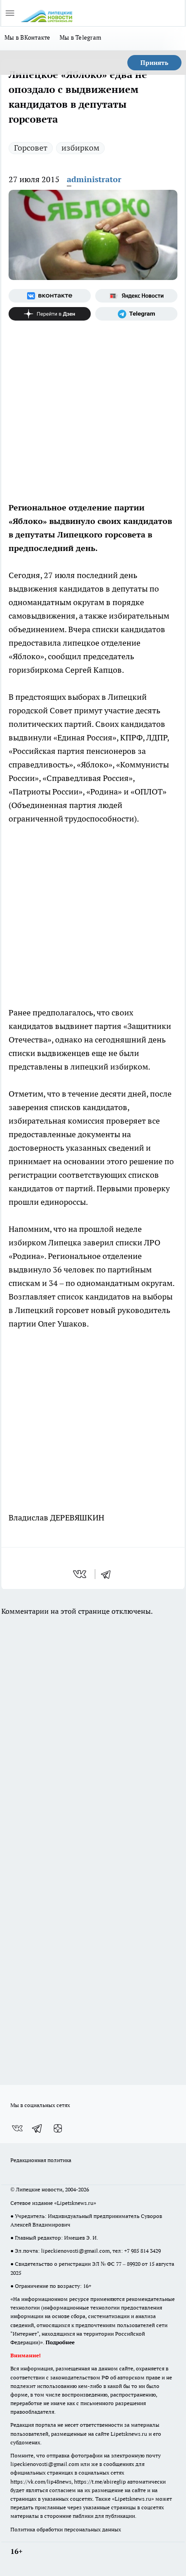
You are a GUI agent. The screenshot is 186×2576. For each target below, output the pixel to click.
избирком (80, 148)
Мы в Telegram (81, 37)
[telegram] (109, 1574)
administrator (94, 179)
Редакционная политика (41, 2160)
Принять (154, 63)
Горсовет (31, 148)
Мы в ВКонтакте (28, 37)
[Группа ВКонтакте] (50, 296)
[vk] (81, 1574)
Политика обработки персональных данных (66, 2529)
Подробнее (60, 2342)
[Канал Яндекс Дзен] (50, 314)
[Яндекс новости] (136, 296)
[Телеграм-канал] (136, 314)
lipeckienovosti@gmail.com (75, 2251)
